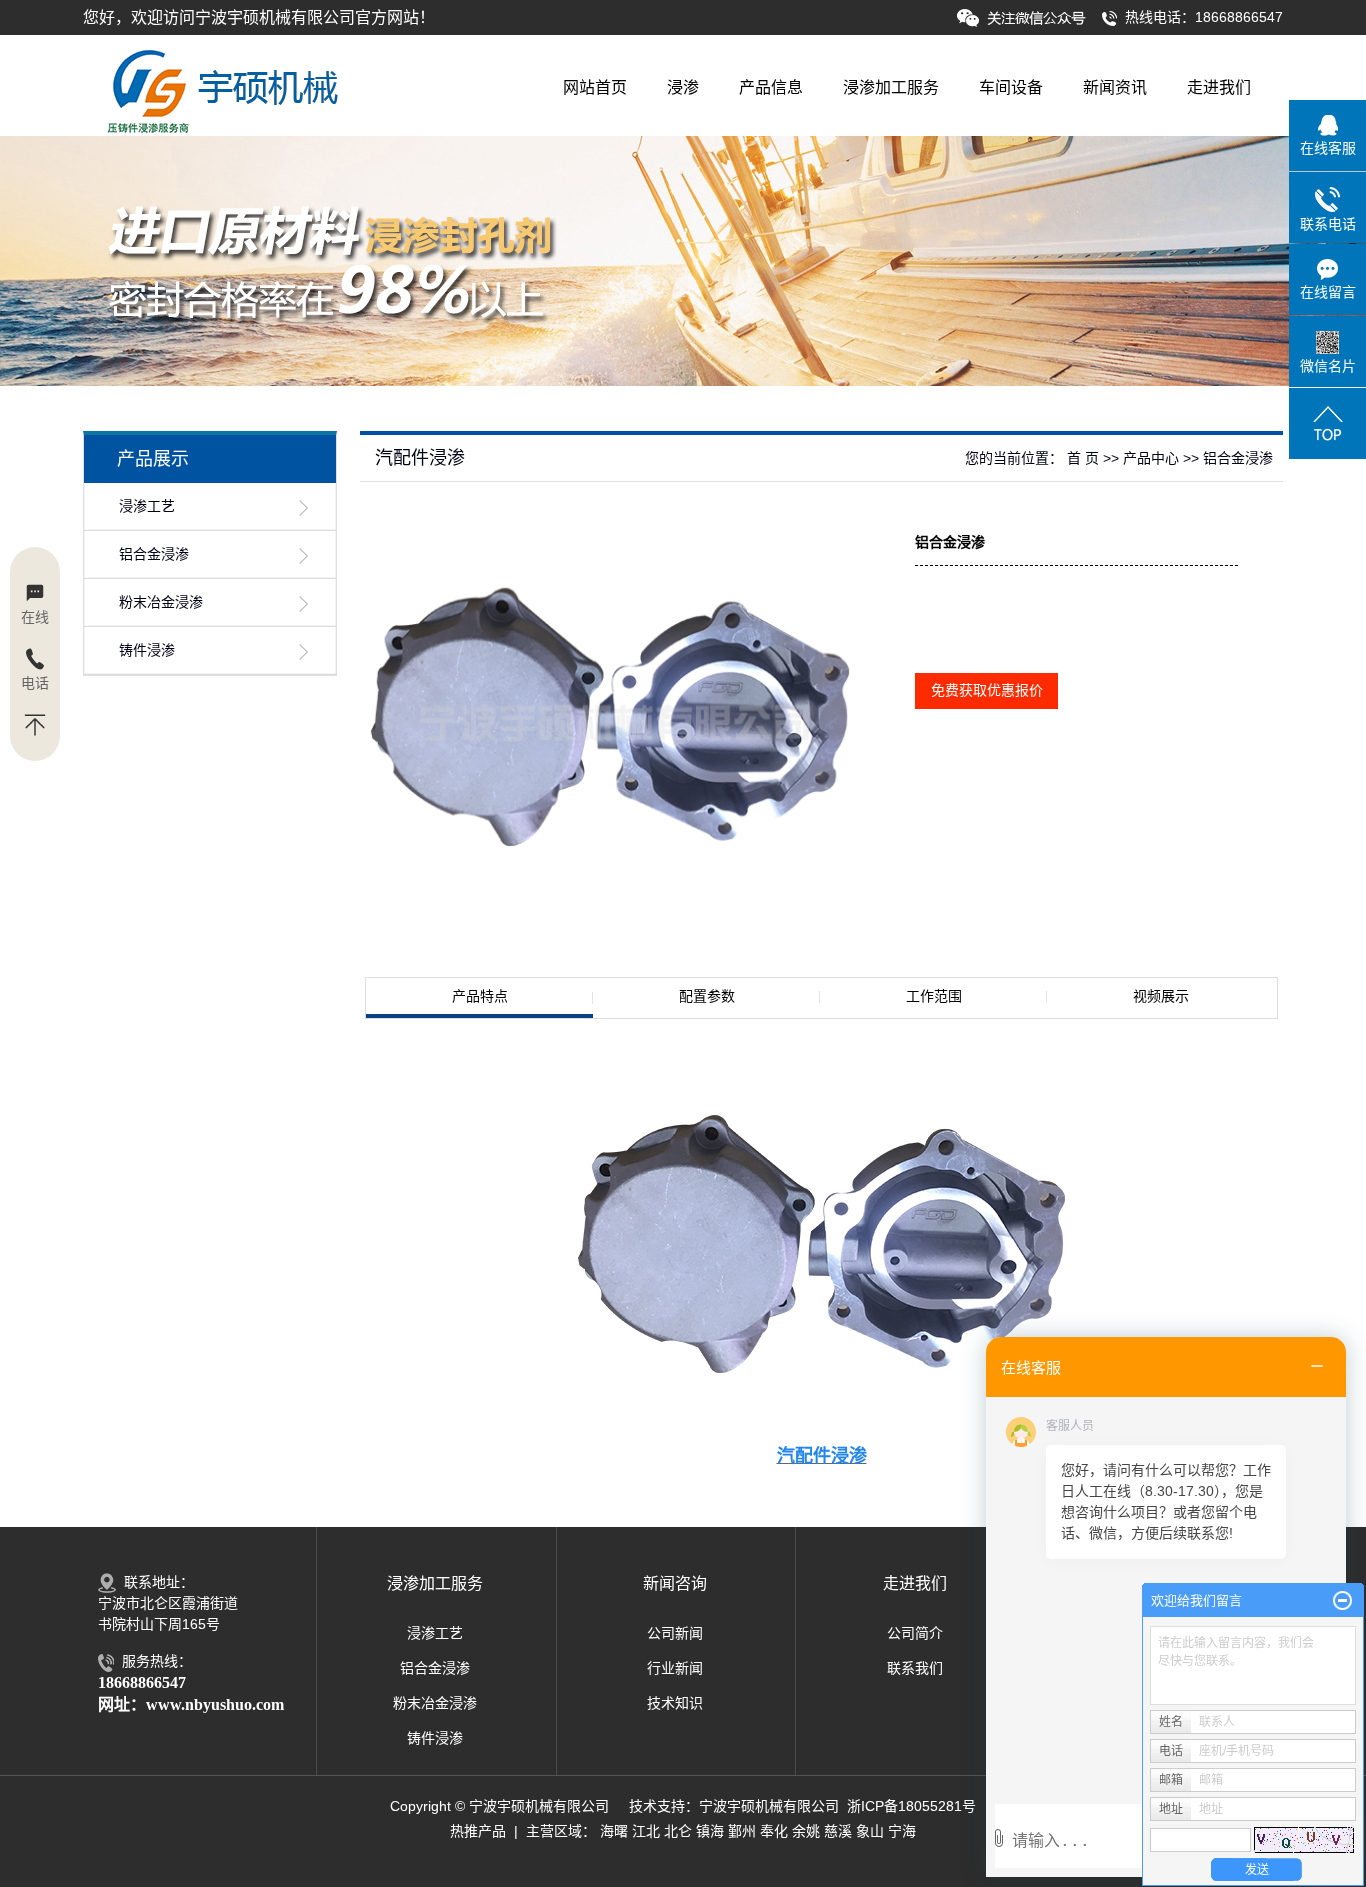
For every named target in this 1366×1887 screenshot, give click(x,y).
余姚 (806, 1831)
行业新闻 (675, 1668)
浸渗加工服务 (891, 87)
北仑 (678, 1831)
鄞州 (742, 1831)
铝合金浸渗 (154, 554)
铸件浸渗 (147, 650)
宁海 (902, 1831)
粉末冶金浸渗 (161, 602)
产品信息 (771, 87)
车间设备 (1011, 87)
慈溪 (838, 1831)
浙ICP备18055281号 (911, 1806)
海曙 (614, 1831)
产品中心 (1151, 458)
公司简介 (915, 1633)
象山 (870, 1831)
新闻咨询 (675, 1583)
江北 (646, 1831)
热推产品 (478, 1831)
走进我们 (1219, 87)
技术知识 (675, 1703)
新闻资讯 (1115, 87)
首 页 (1083, 458)
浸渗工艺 (147, 506)
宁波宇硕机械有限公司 (769, 1806)
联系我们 (915, 1668)
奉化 (774, 1831)
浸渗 (683, 87)
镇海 (710, 1831)
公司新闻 (675, 1633)
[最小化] (1342, 1601)
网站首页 (595, 87)
